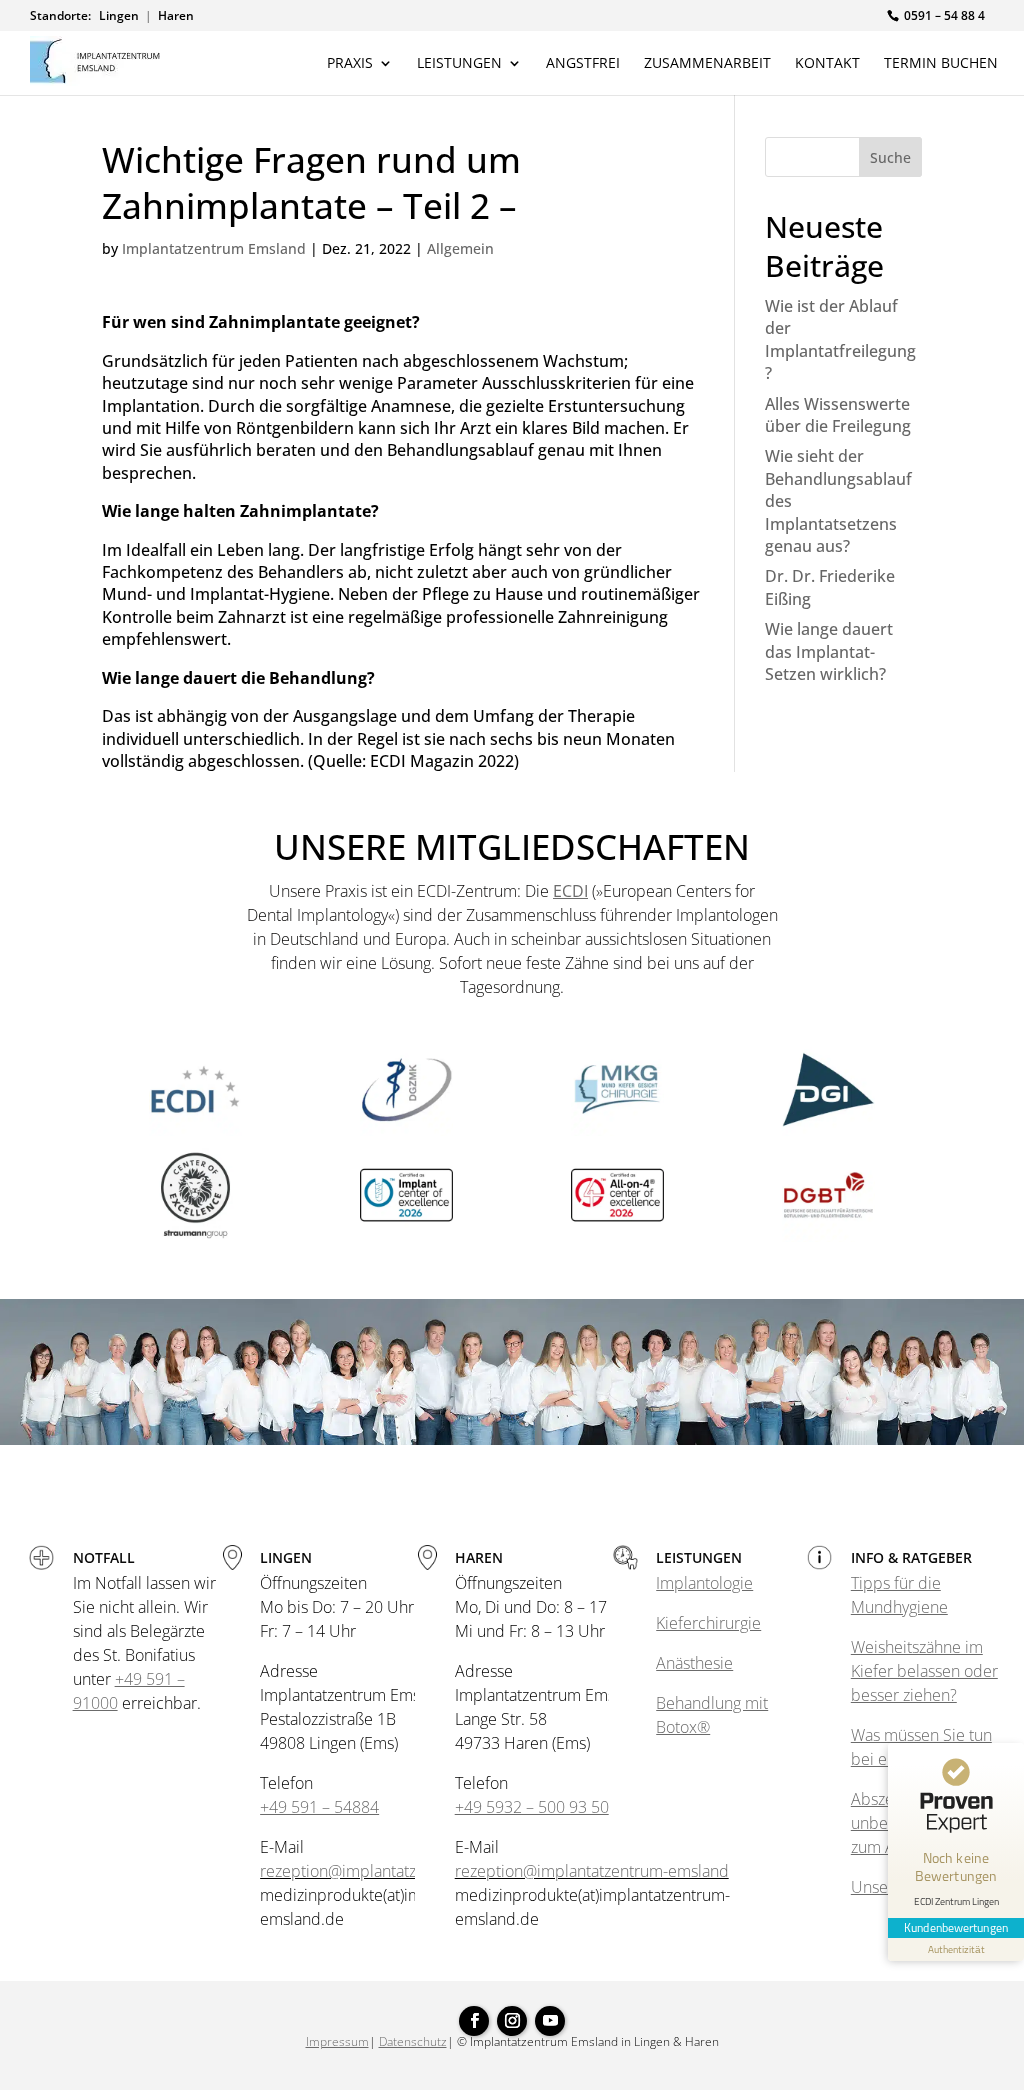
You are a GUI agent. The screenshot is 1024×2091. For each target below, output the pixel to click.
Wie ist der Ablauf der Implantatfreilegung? (840, 339)
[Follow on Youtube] (550, 2021)
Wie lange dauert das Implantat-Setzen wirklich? (829, 651)
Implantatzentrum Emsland (214, 248)
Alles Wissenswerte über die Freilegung (838, 415)
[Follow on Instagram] (512, 2021)
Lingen (119, 16)
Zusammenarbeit (707, 64)
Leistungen (459, 64)
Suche (890, 157)
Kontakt (827, 64)
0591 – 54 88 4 (944, 15)
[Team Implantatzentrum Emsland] (512, 1439)
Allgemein (460, 248)
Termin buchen (941, 64)
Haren (176, 16)
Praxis (350, 64)
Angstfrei (583, 64)
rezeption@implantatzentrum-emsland (397, 1871)
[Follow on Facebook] (474, 2021)
